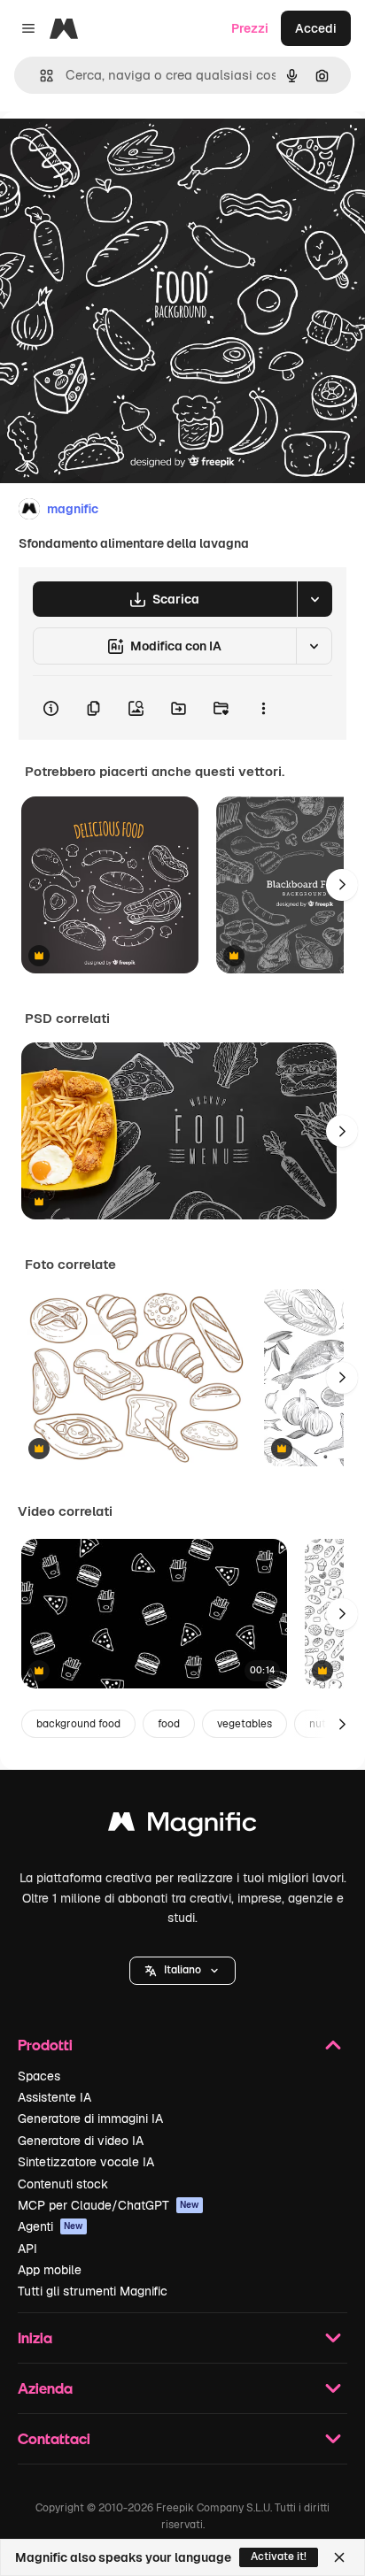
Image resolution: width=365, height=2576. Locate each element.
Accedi (316, 28)
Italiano (182, 1970)
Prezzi (250, 28)
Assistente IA (54, 2097)
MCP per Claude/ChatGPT (109, 2205)
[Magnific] (182, 1826)
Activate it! (279, 2557)
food (169, 1724)
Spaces (39, 2076)
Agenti (50, 2226)
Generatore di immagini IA (90, 2118)
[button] (182, 1971)
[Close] (339, 2557)
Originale (117, 152)
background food (78, 1724)
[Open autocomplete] (39, 76)
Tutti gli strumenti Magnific (93, 2291)
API (27, 2249)
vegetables (245, 1724)
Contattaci (54, 2438)
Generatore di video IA (81, 2141)
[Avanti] (342, 885)
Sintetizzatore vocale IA (86, 2162)
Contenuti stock (63, 2184)
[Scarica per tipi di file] (315, 599)
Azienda (45, 2388)
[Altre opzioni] (263, 708)
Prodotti (45, 2045)
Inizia (35, 2338)
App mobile (50, 2270)
